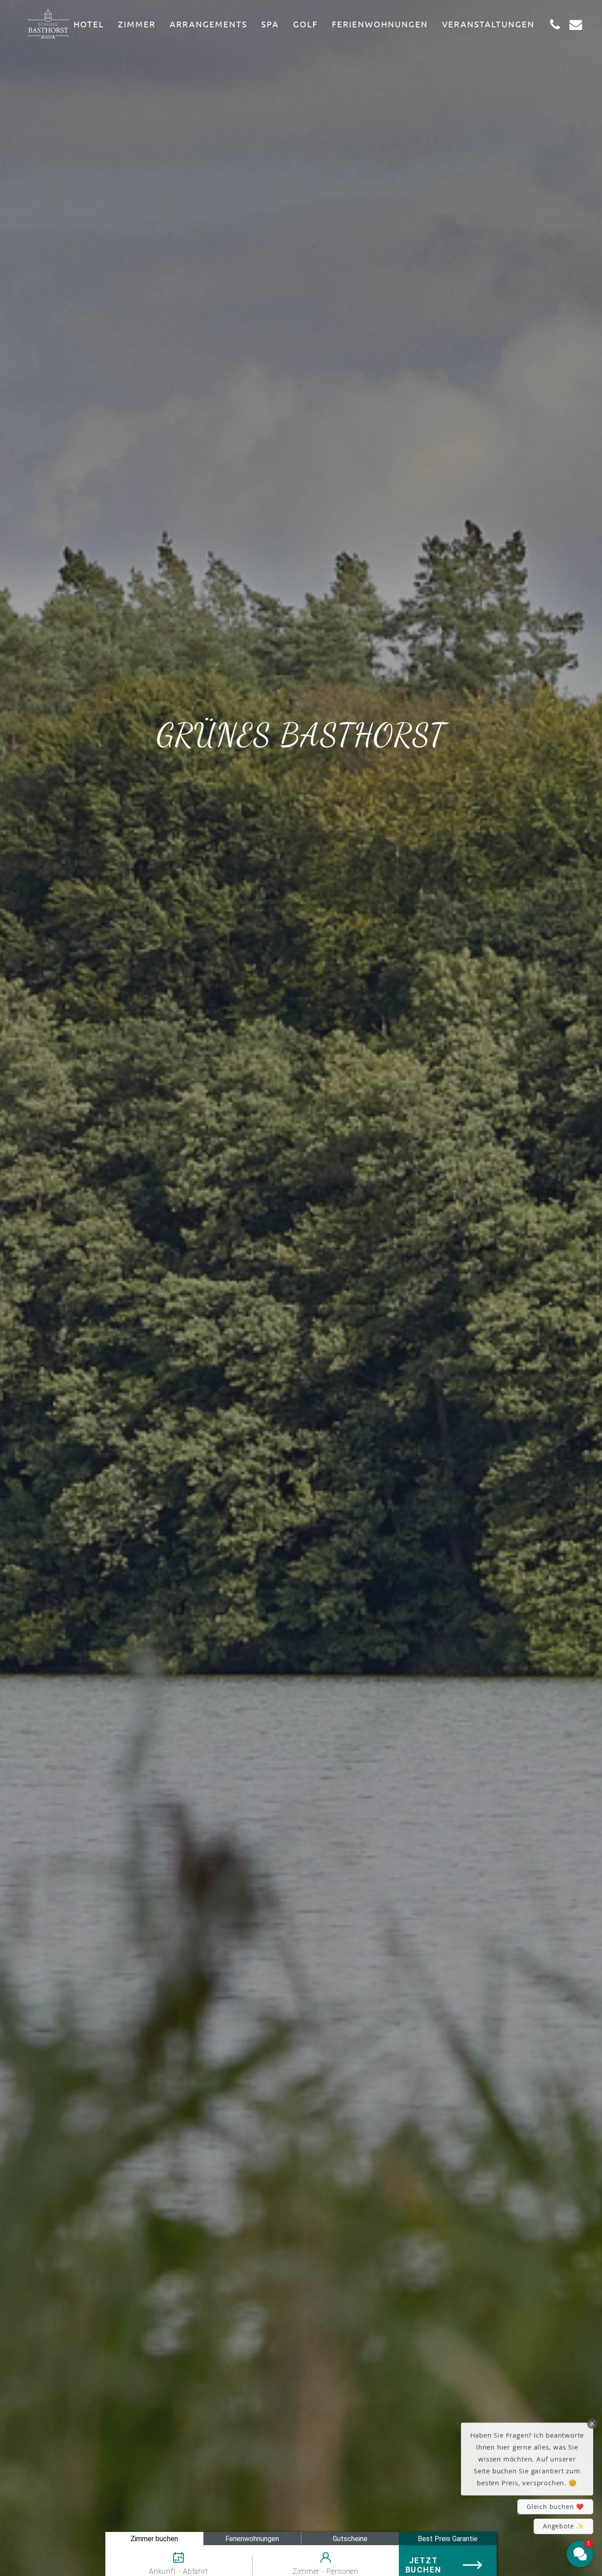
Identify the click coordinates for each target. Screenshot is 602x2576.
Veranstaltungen (488, 24)
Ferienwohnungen (380, 24)
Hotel (89, 24)
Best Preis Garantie (448, 2539)
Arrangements (208, 24)
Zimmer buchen (154, 2539)
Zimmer (137, 24)
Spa (270, 24)
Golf (305, 24)
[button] (527, 2456)
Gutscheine (350, 2539)
